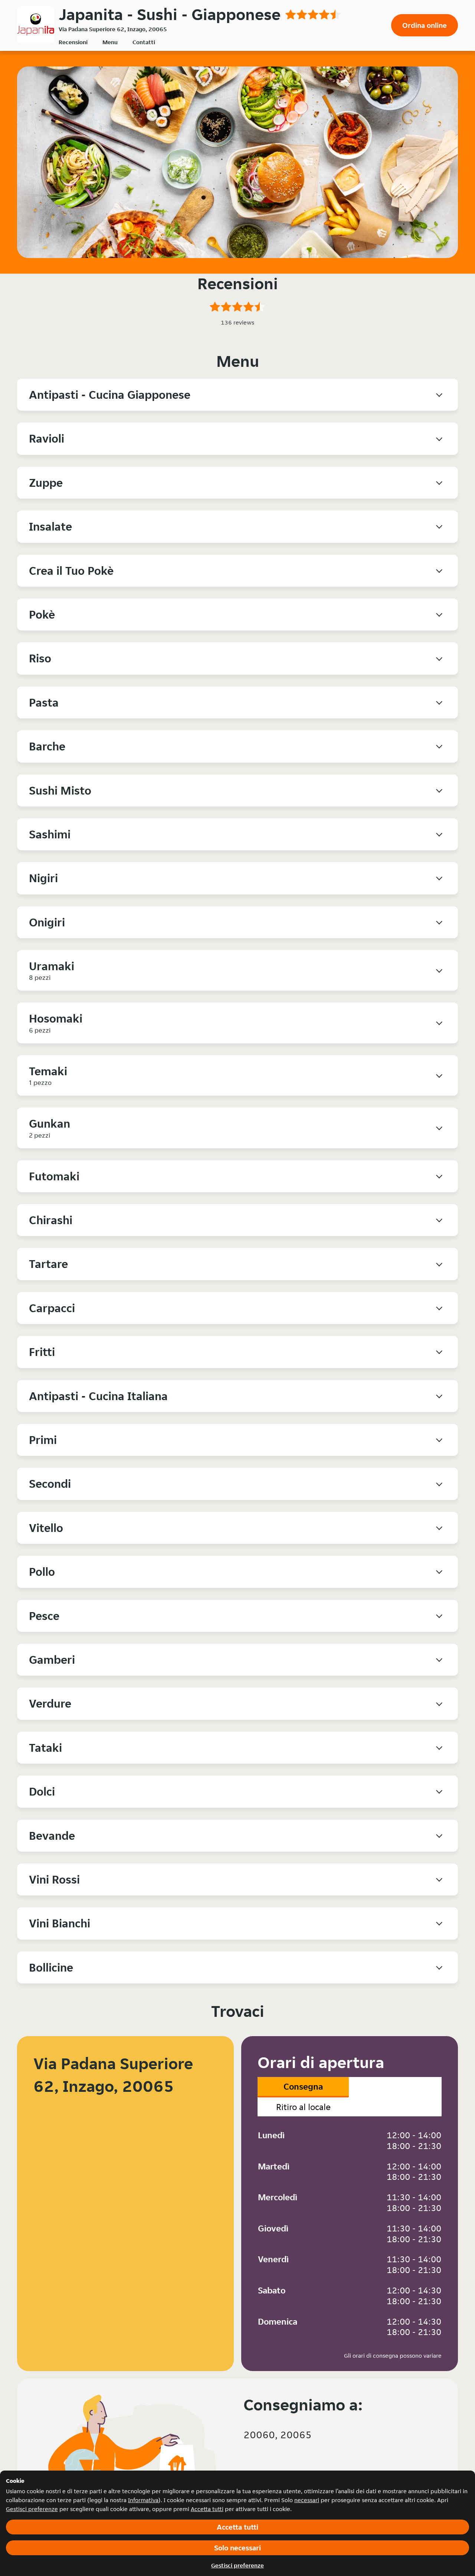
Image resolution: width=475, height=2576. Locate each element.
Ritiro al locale (303, 2107)
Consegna (303, 2086)
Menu (110, 42)
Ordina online (425, 25)
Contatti (144, 42)
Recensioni (73, 42)
